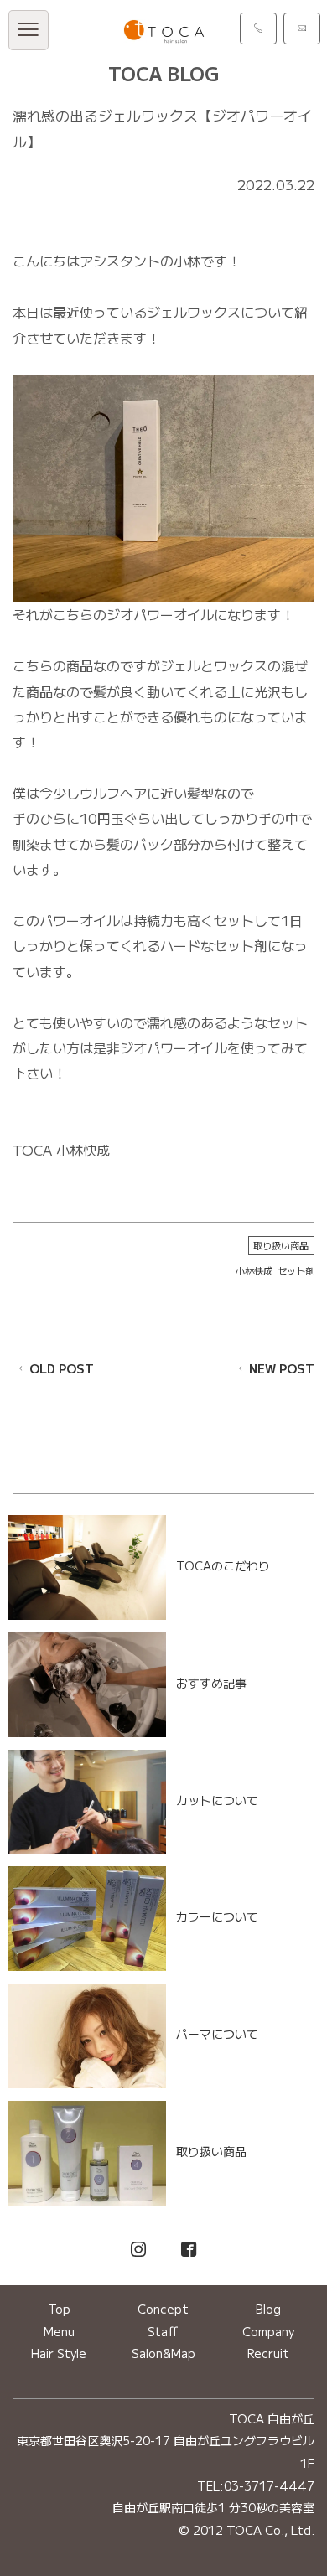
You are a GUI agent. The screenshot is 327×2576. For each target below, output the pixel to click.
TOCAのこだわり (223, 1565)
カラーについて (217, 1917)
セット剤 (296, 1270)
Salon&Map (163, 2353)
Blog (268, 2309)
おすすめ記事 (211, 1683)
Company (268, 2331)
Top (59, 2309)
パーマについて (217, 2035)
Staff (163, 2331)
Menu (59, 2331)
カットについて (217, 1800)
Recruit (268, 2353)
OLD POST (62, 1368)
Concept (163, 2309)
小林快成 (254, 1270)
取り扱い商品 (281, 1245)
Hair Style (59, 2353)
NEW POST (282, 1368)
